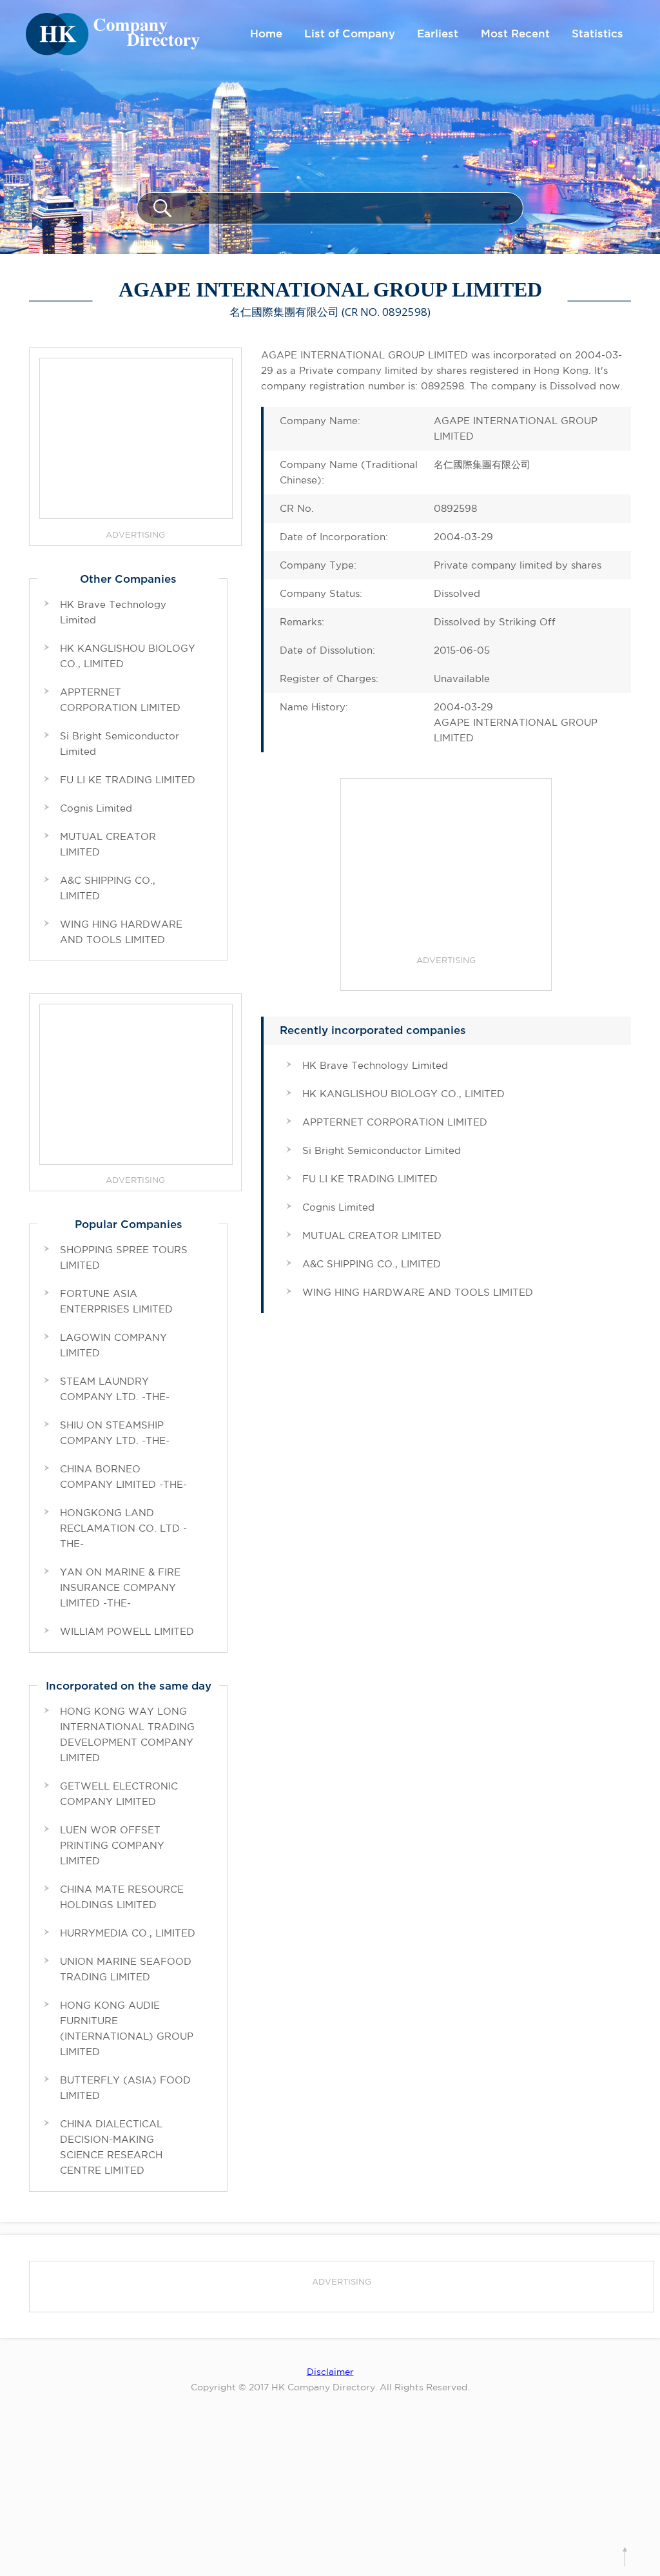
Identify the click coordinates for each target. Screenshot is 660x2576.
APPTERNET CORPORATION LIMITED (395, 1122)
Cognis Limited (338, 1207)
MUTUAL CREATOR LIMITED (372, 1235)
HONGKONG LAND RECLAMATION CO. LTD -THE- (123, 1528)
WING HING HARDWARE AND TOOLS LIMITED (418, 1292)
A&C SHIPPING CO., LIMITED (372, 1264)
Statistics (597, 34)
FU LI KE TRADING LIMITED (370, 1179)
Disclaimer (330, 2372)
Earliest (438, 34)
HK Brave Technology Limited (375, 1065)
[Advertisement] (446, 869)
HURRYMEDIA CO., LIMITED (128, 1933)
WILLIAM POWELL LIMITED (127, 1631)
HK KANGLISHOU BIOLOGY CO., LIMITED (403, 1094)
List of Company (350, 34)
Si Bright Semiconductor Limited (382, 1150)
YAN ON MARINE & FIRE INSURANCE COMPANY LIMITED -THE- (120, 1587)
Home (266, 34)
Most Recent (515, 34)
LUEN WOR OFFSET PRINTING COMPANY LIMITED (112, 1845)
